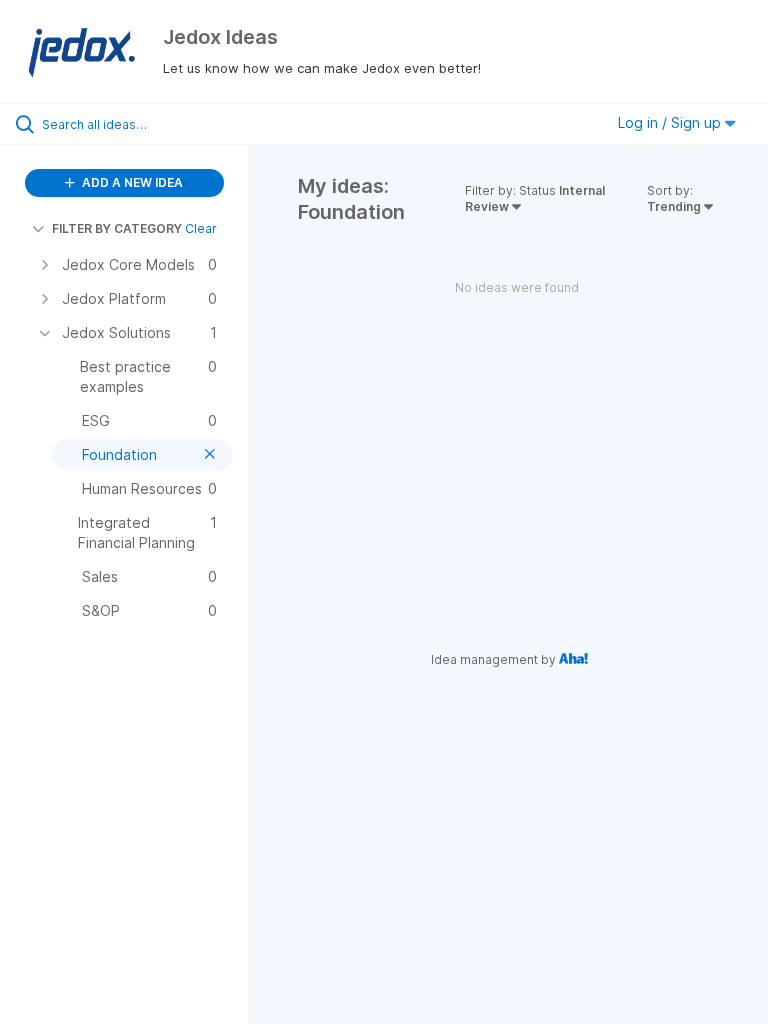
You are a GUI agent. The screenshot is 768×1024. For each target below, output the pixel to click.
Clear (201, 228)
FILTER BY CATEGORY (117, 228)
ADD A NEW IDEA (131, 182)
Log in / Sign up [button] (671, 122)
